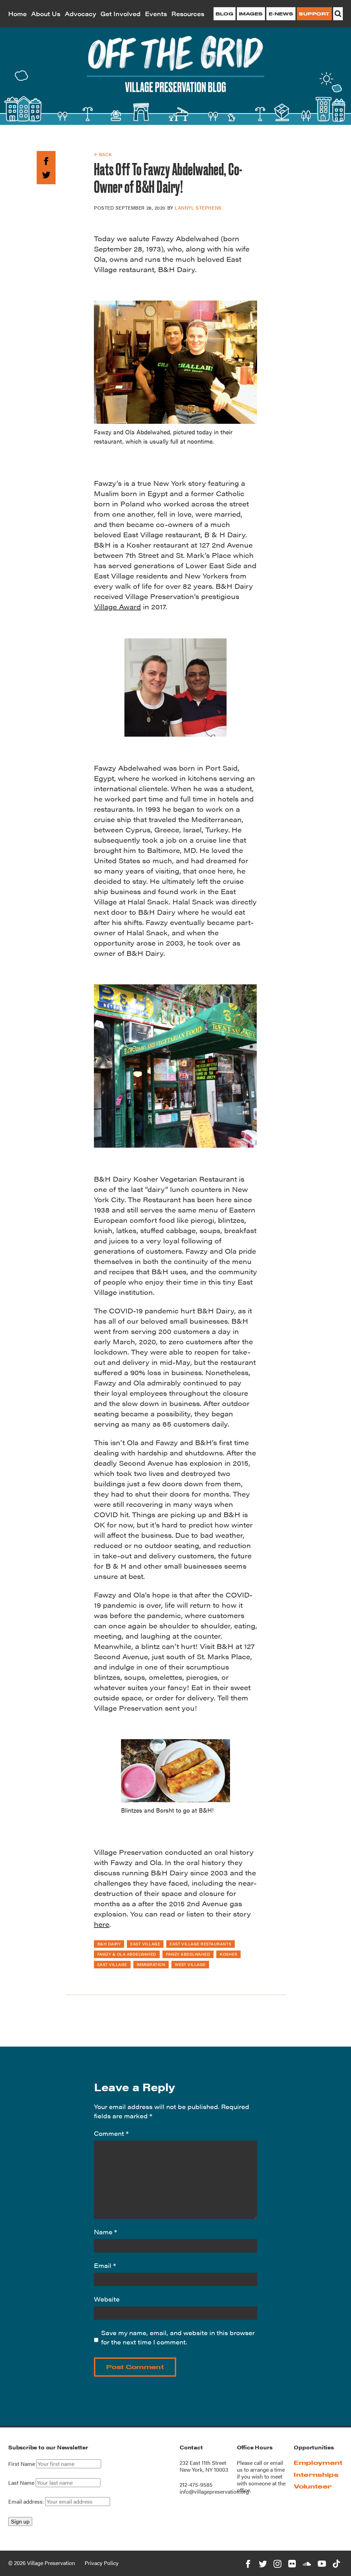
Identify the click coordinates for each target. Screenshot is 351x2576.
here (102, 1924)
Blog (224, 14)
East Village (112, 1964)
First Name (22, 2464)
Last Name (21, 2483)
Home (17, 14)
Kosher (228, 1954)
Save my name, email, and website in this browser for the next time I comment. (178, 2337)
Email (105, 2265)
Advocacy (81, 14)
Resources (188, 14)
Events (156, 14)
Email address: (27, 2501)
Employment (318, 2463)
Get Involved (120, 14)
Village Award (117, 606)
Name (105, 2232)
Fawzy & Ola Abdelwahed (127, 1954)
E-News (281, 14)
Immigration (151, 1964)
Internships (316, 2475)
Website (107, 2299)
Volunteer (313, 2486)
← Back (103, 154)
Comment (111, 2133)
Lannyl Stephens (198, 208)
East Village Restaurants (201, 1944)
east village (145, 1944)
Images (251, 14)
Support (314, 14)
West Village (190, 1964)
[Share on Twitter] (46, 174)
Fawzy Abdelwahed (188, 1954)
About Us (46, 14)
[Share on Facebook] (46, 160)
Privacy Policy (102, 2563)
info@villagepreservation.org (214, 2491)
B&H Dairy (109, 1944)
